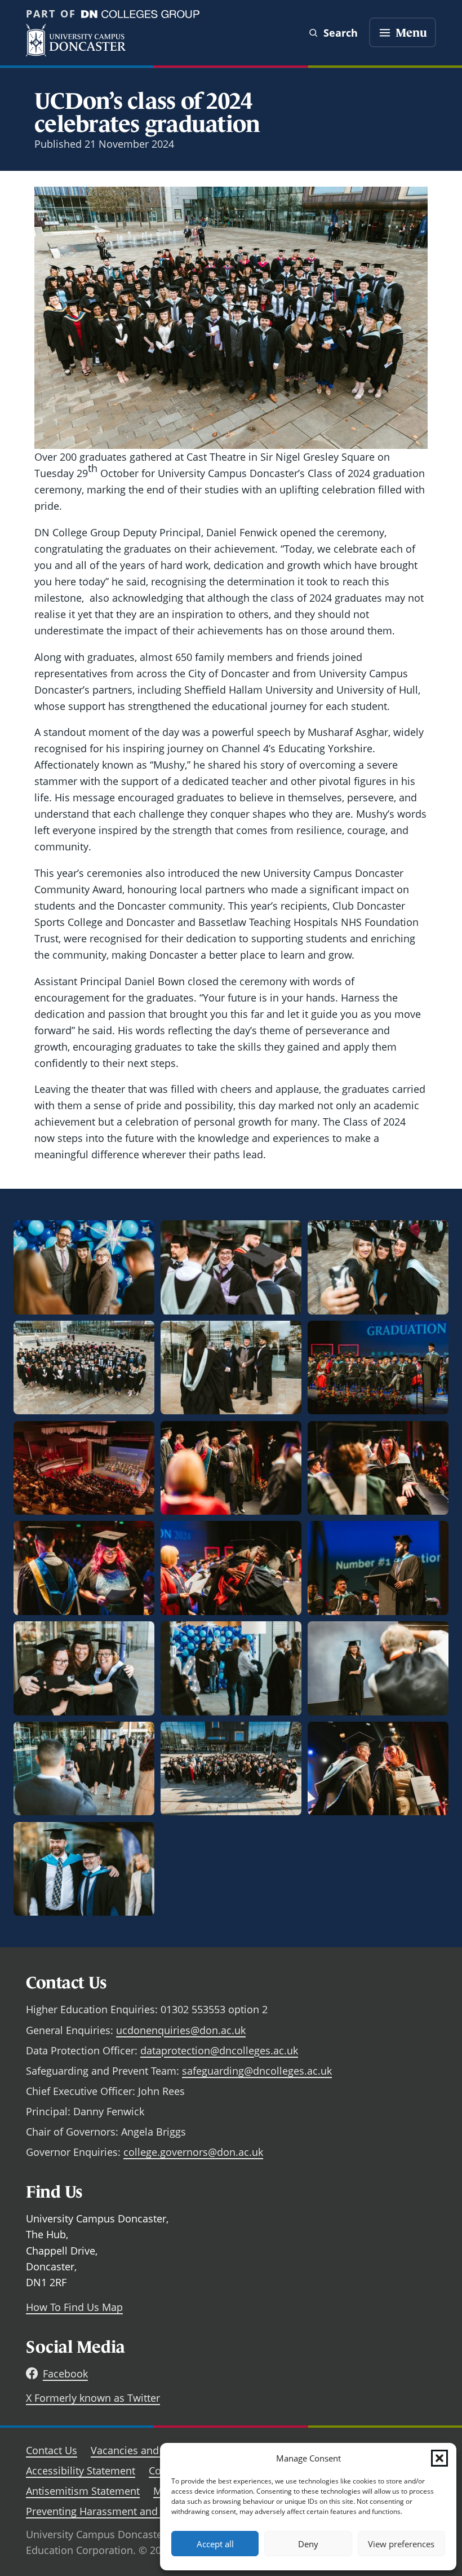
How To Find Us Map (74, 2307)
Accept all (215, 2544)
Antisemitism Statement (83, 2491)
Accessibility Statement (81, 2471)
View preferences (401, 2544)
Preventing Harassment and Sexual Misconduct (138, 2511)
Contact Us (52, 2450)
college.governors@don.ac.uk (193, 2152)
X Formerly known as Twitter (93, 2398)
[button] (439, 2458)
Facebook (65, 2374)
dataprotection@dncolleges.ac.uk (219, 2050)
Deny (308, 2544)
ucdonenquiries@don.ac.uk (181, 2030)
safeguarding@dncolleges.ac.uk (257, 2071)
